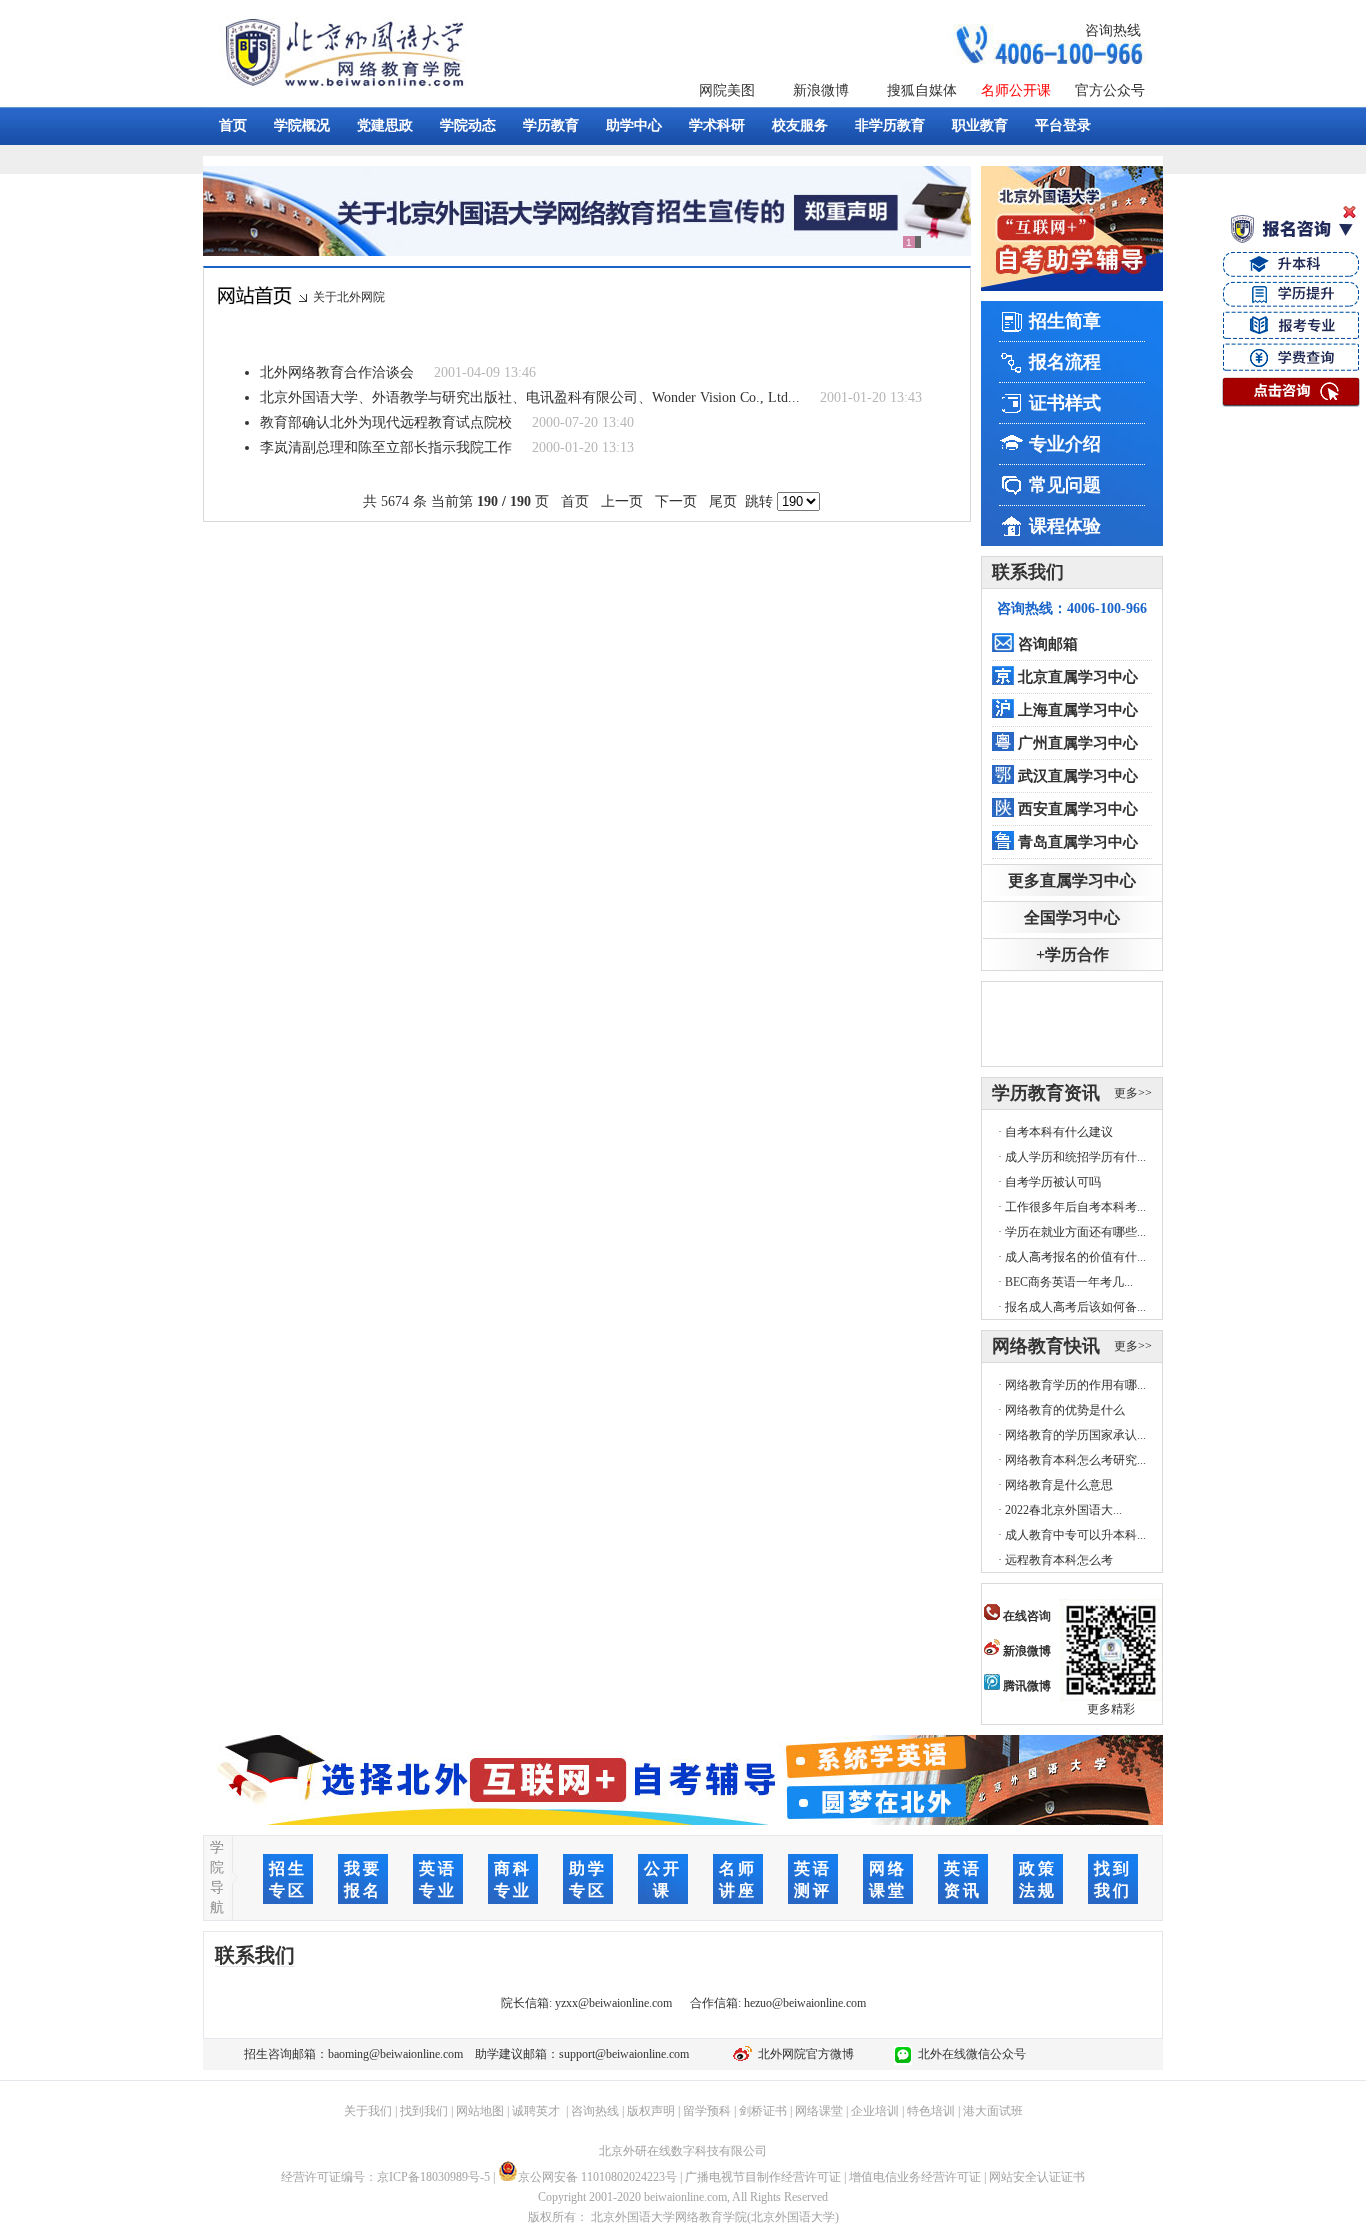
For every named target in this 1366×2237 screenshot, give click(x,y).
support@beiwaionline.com (624, 2054)
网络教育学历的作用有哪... (1075, 1385)
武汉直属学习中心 (1078, 776)
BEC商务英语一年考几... (1069, 1282)
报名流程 (1065, 362)
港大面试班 (993, 2111)
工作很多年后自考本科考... (1075, 1207)
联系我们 (1028, 572)
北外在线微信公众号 (969, 2054)
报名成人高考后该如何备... (1075, 1307)
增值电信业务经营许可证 (915, 2177)
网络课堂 (819, 2111)
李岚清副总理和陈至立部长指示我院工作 (386, 447)
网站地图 (480, 2111)
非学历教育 (890, 125)
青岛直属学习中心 (1078, 842)
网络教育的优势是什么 (1065, 1410)
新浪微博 (821, 90)
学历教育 (551, 125)
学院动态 (468, 125)
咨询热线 (1113, 30)
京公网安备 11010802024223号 (597, 2177)
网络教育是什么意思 (1059, 1485)
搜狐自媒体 (922, 90)
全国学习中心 (1072, 917)
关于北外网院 (349, 297)
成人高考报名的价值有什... (1075, 1257)
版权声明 (651, 2111)
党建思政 (385, 125)
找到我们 (424, 2111)
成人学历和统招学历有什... (1075, 1157)
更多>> (1133, 1093)
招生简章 (1065, 321)
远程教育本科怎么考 (1059, 1560)
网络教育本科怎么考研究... (1075, 1460)
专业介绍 (1065, 444)
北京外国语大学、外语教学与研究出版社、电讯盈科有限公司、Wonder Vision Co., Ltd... (530, 397)
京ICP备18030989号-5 (433, 2177)
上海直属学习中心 (1078, 710)
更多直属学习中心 (1072, 880)
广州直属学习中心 (1078, 743)
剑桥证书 (763, 2111)
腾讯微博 (1025, 1686)
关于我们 (368, 2111)
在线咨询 (1025, 1616)
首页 (233, 125)
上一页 (622, 501)
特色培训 (931, 2111)
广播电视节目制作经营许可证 (763, 2177)
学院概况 (302, 125)
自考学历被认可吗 (1053, 1182)
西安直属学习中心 (1078, 809)
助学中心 (634, 125)
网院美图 (727, 90)
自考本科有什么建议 (1059, 1132)
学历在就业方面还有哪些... (1075, 1232)
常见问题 (1065, 485)
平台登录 (1063, 125)
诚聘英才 (536, 2111)
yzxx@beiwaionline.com (613, 2003)
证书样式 (1065, 403)
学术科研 (717, 125)
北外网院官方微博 (803, 2054)
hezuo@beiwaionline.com (805, 2003)
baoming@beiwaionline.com (395, 2054)
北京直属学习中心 (1078, 677)
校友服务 (800, 125)
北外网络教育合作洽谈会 (337, 372)
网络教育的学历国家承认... (1075, 1435)
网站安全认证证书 (1037, 2177)
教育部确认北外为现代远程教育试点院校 (386, 422)
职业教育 (980, 125)
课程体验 (1065, 526)
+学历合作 (1072, 954)
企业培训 (875, 2111)
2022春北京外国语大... (1063, 1510)
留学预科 (707, 2111)
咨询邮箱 (1048, 644)
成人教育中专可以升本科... (1075, 1535)
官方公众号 (1110, 90)
